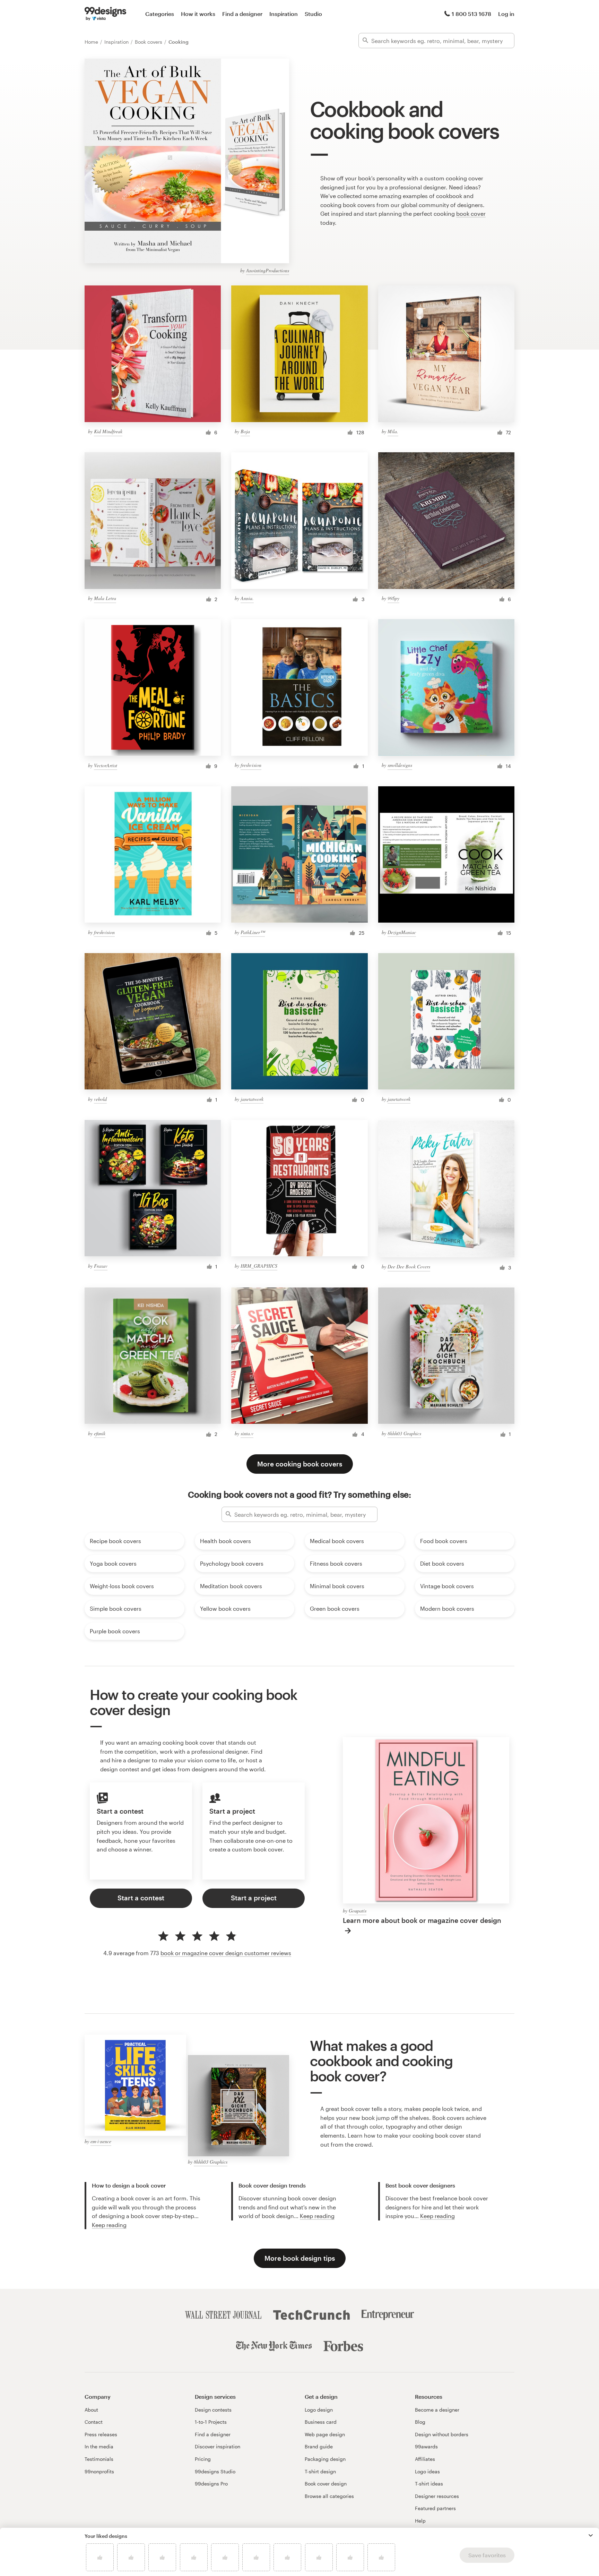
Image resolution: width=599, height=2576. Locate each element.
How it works (198, 14)
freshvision (251, 765)
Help (420, 2521)
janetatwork (252, 1099)
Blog (420, 2422)
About (91, 2410)
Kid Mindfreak (108, 431)
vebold (100, 1099)
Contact (94, 2422)
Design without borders (442, 2434)
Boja (245, 431)
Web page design (325, 2434)
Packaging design (325, 2459)
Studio (313, 14)
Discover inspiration (218, 2446)
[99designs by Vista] (105, 14)
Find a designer (242, 14)
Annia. (247, 598)
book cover (471, 213)
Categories (160, 14)
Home (92, 42)
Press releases (101, 2434)
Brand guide (319, 2446)
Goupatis (358, 1911)
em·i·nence (101, 2141)
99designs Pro (211, 2484)
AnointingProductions (268, 270)
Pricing (203, 2459)
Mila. (393, 431)
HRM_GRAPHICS (259, 1266)
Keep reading (109, 2225)
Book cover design (326, 2484)
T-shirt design (320, 2471)
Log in (506, 14)
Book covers (149, 42)
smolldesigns (400, 765)
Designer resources (437, 2496)
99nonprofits (99, 2471)
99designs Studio (215, 2471)
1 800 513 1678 (471, 14)
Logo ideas (427, 2471)
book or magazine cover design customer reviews (226, 1953)
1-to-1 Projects (211, 2422)
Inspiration (284, 14)
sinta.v (247, 1433)
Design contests (213, 2410)
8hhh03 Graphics (404, 1433)
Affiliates (425, 2459)
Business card (321, 2422)
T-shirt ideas (429, 2484)
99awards (426, 2446)
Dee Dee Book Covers (409, 1266)
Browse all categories (329, 2496)
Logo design (319, 2410)
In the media (99, 2446)
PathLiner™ (253, 932)
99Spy (393, 598)
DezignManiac (402, 932)
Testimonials (99, 2459)
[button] (591, 2535)
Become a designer (437, 2410)
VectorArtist (106, 765)
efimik (100, 1433)
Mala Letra (105, 598)
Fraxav (101, 1266)
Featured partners (435, 2508)
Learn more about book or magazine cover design (422, 1920)
